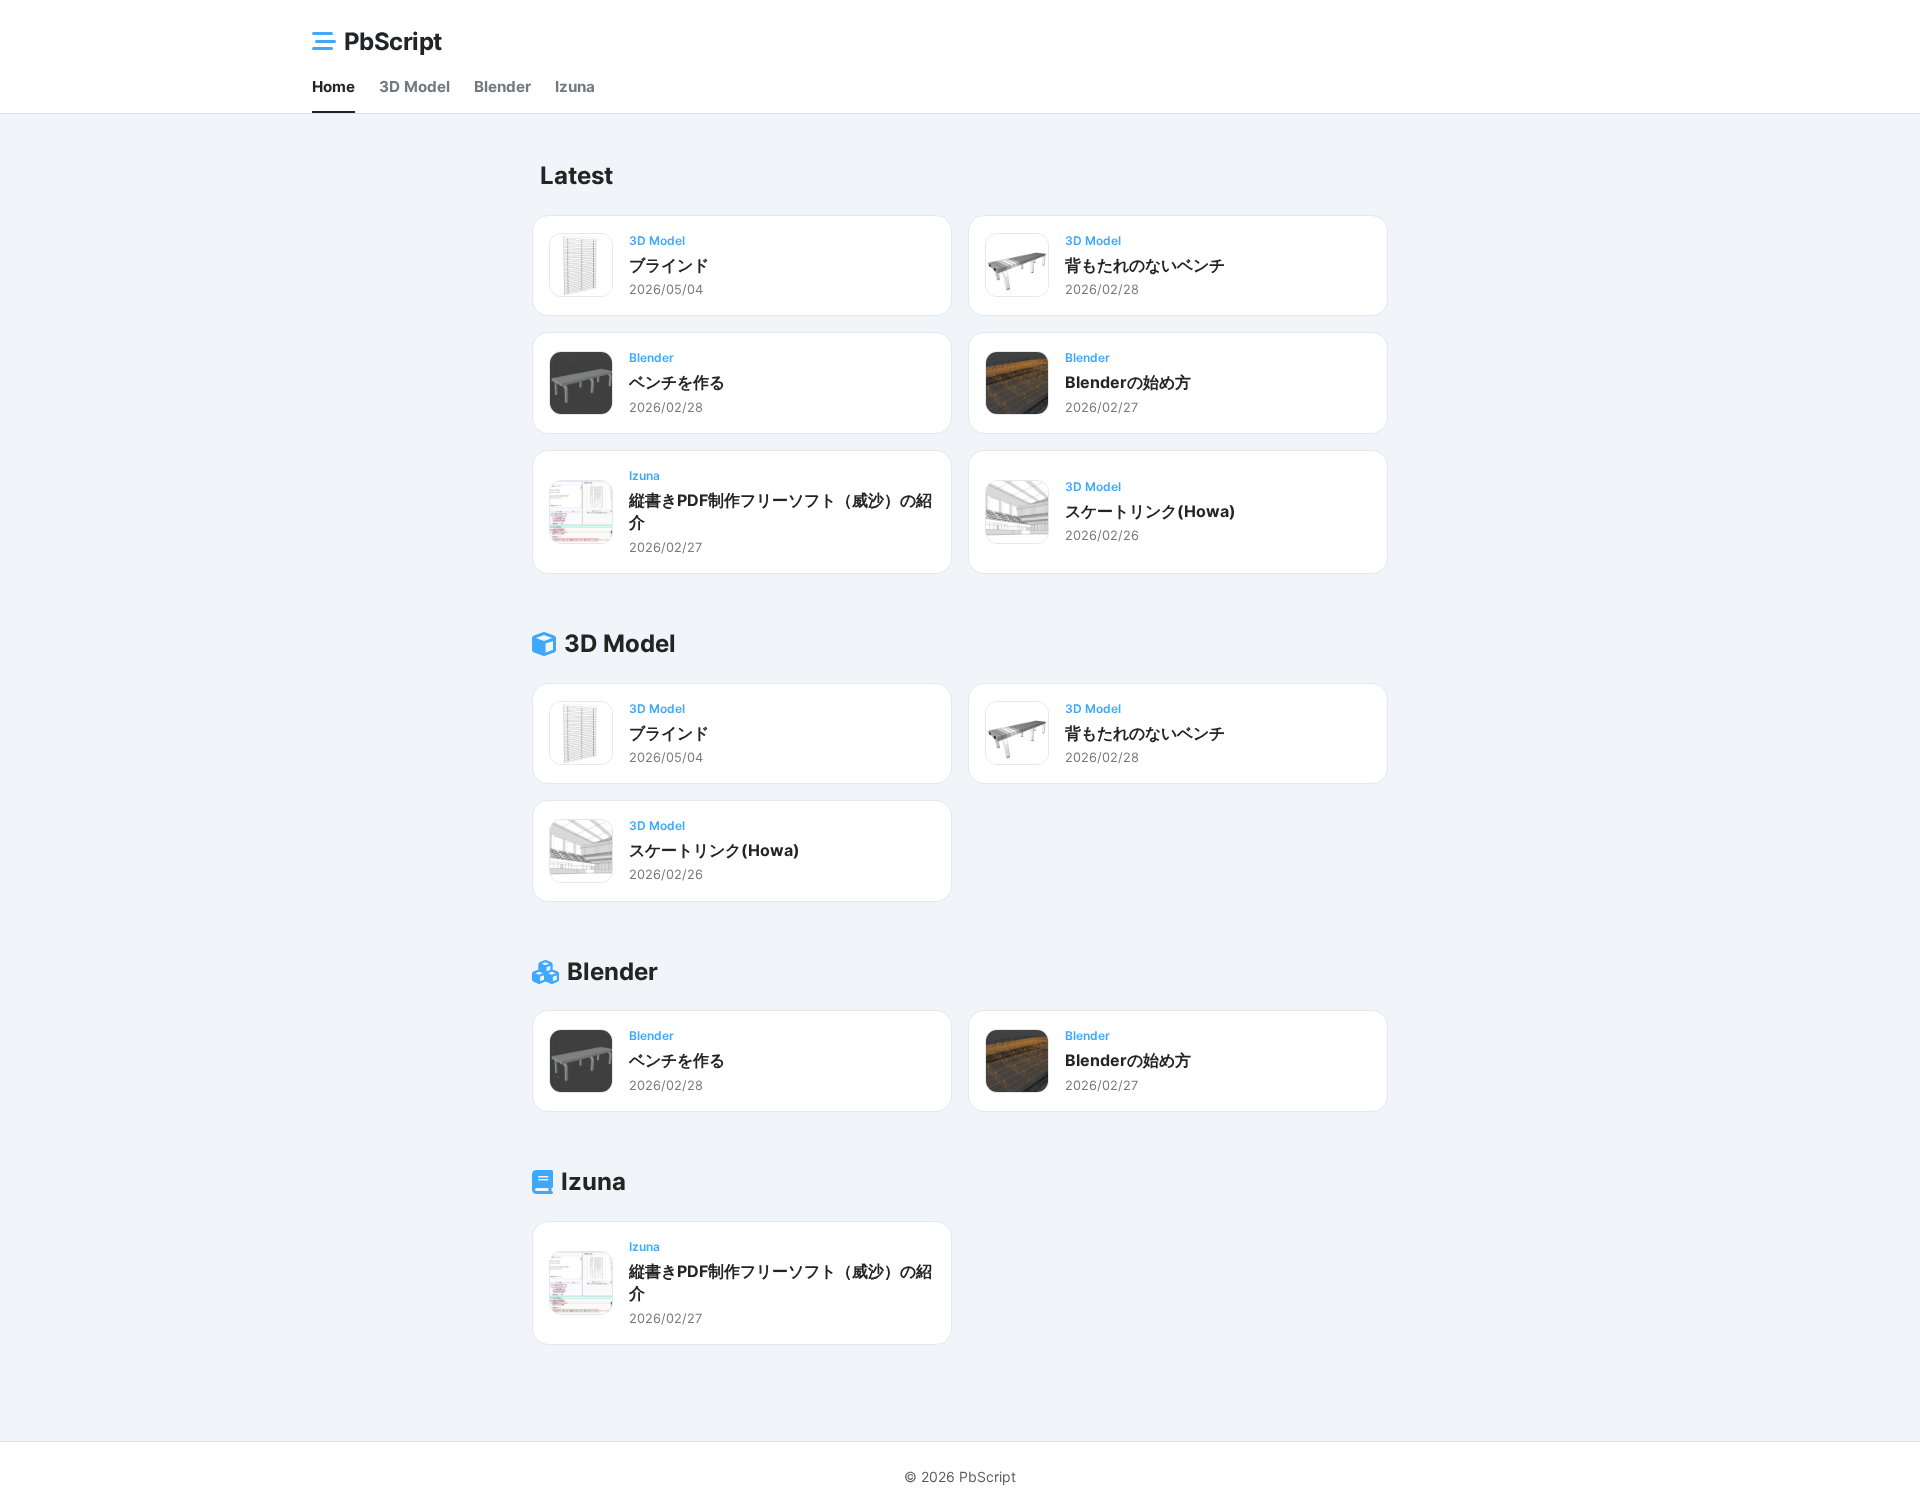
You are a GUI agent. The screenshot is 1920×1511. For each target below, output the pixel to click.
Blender (502, 86)
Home (333, 86)
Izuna (575, 86)
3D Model (414, 86)
